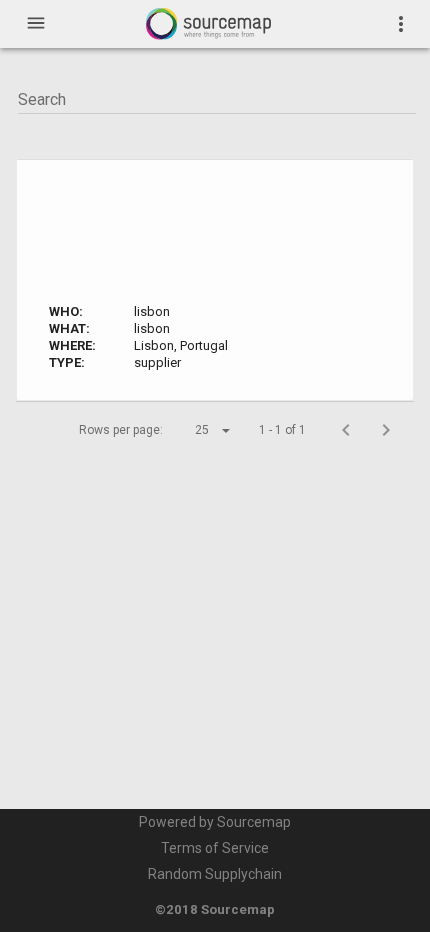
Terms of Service (215, 848)
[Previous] (346, 430)
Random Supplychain (215, 874)
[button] (195, 430)
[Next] (386, 430)
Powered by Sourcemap (215, 822)
